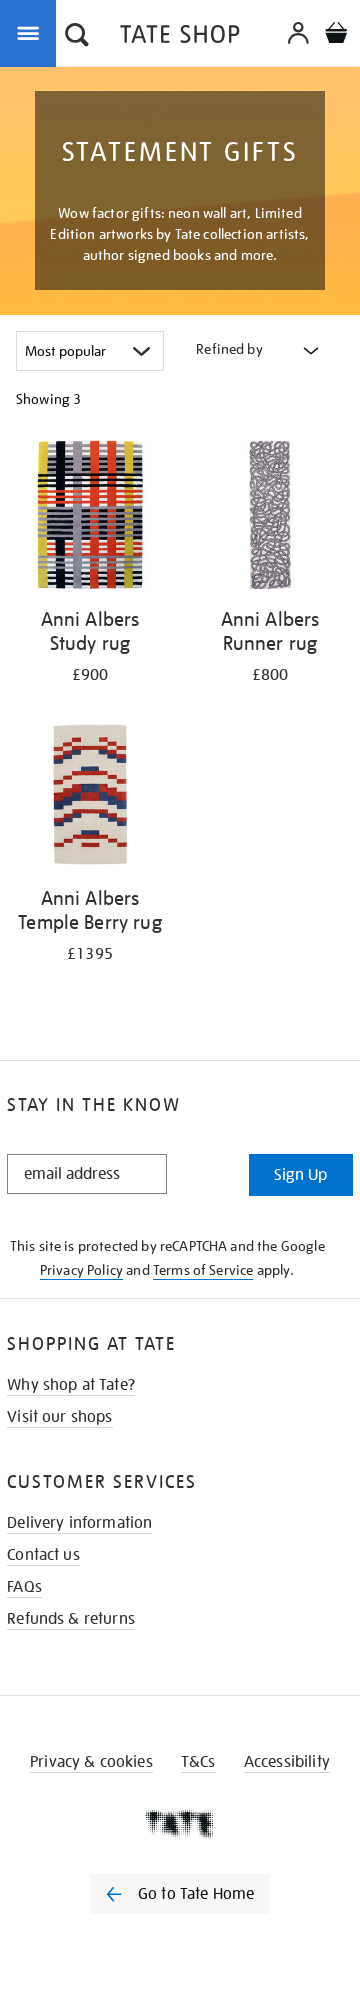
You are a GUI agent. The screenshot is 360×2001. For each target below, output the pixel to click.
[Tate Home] (180, 1824)
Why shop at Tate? (71, 1385)
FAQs (24, 1587)
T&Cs (198, 1762)
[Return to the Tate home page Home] (180, 37)
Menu (32, 32)
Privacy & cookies (91, 1762)
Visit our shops (59, 1417)
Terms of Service (203, 1270)
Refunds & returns (71, 1619)
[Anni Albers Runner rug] (270, 518)
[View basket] (336, 35)
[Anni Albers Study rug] (90, 518)
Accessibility (287, 1762)
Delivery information (79, 1523)
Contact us (43, 1555)
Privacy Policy (81, 1270)
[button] (77, 37)
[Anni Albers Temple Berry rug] (90, 797)
